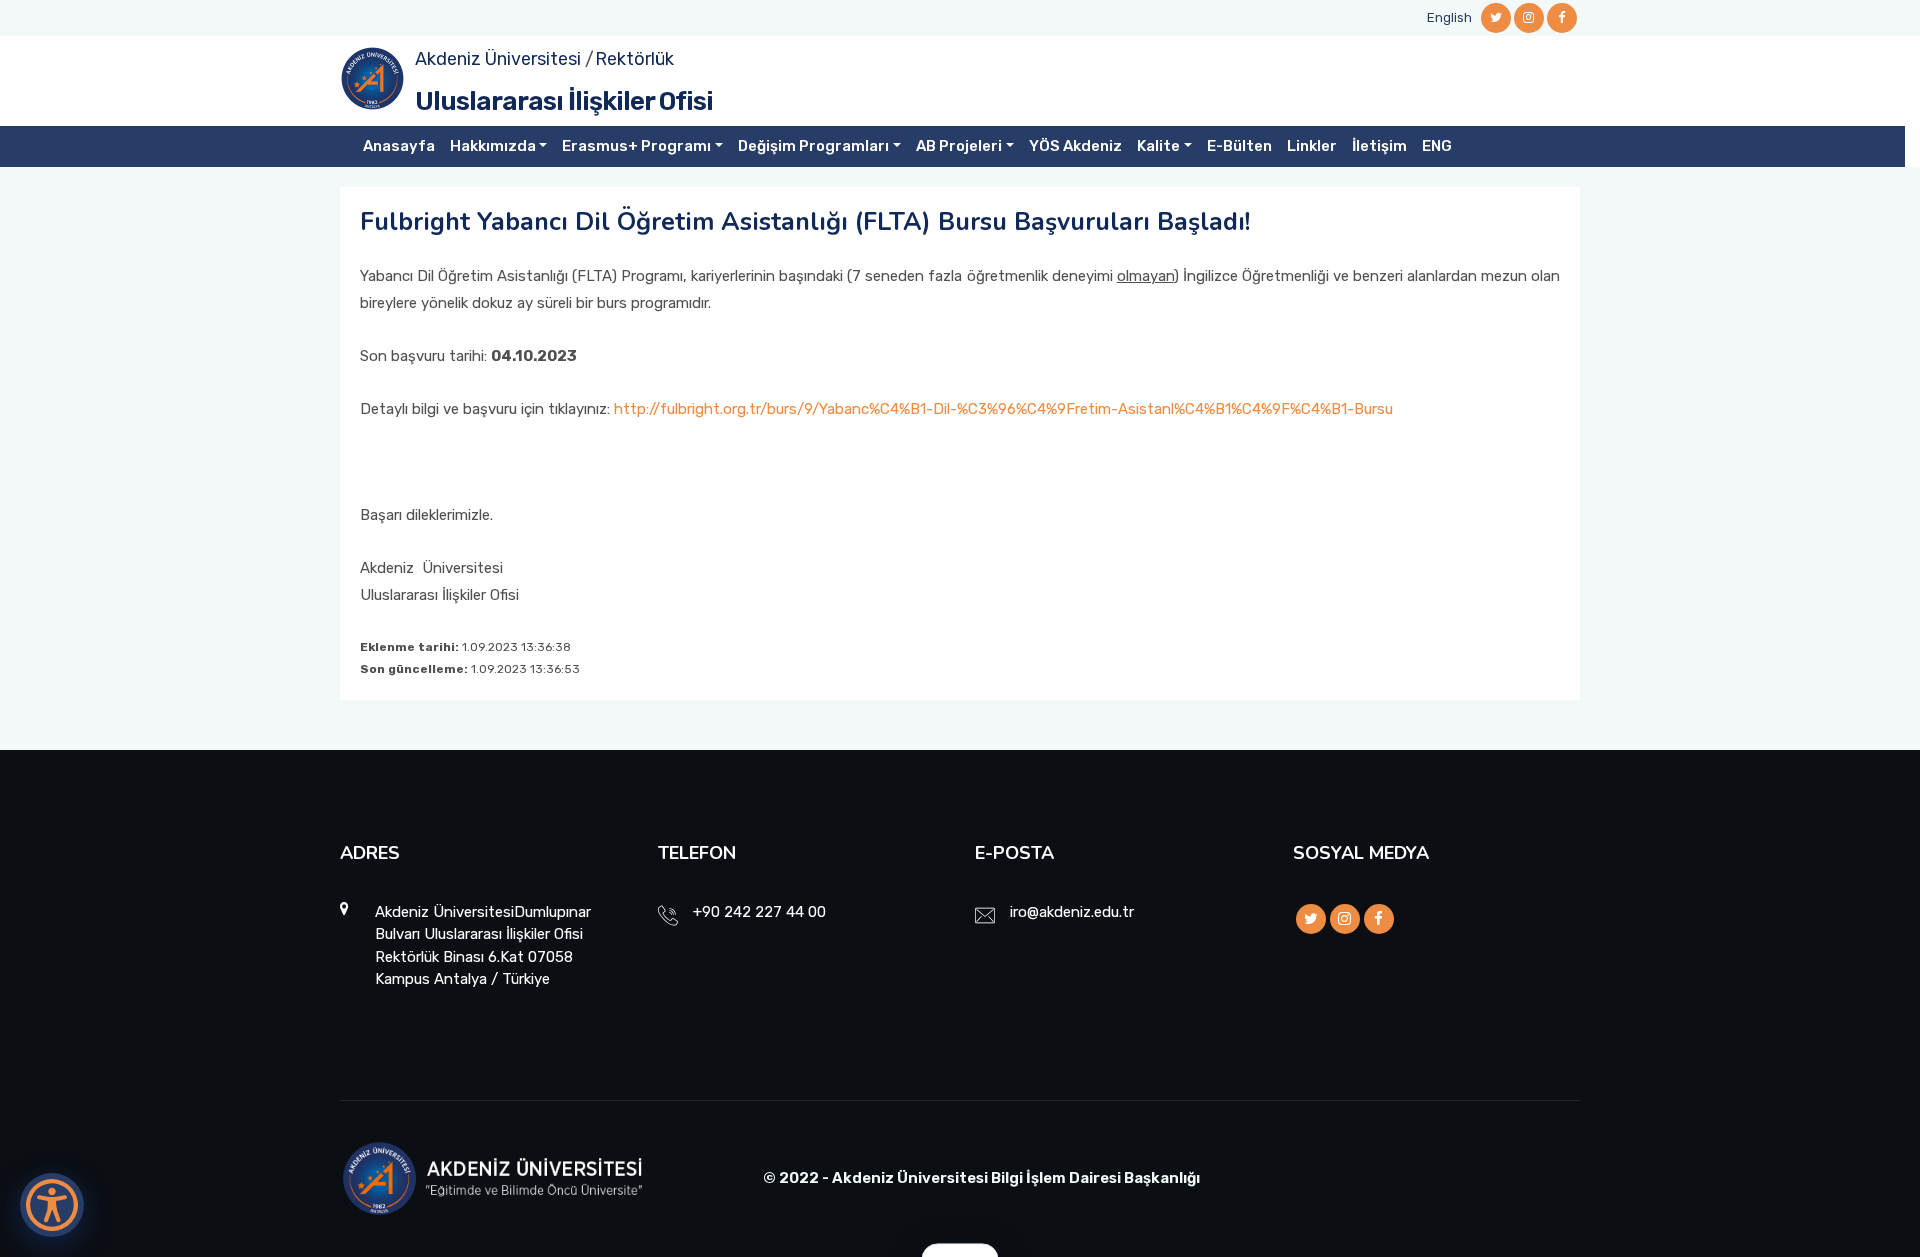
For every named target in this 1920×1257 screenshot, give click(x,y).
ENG (1437, 146)
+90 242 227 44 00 (759, 912)
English (1449, 17)
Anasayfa (399, 146)
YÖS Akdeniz (1075, 146)
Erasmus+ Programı (636, 146)
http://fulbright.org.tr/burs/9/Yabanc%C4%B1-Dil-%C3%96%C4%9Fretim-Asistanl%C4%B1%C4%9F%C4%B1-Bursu (1003, 409)
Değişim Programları (813, 146)
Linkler (1312, 146)
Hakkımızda (493, 146)
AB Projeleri (959, 146)
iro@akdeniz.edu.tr (1072, 912)
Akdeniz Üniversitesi (498, 59)
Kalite (1158, 146)
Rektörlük (634, 59)
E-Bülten (1239, 146)
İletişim (1379, 146)
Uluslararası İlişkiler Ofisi (564, 101)
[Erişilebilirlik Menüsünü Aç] (52, 1205)
